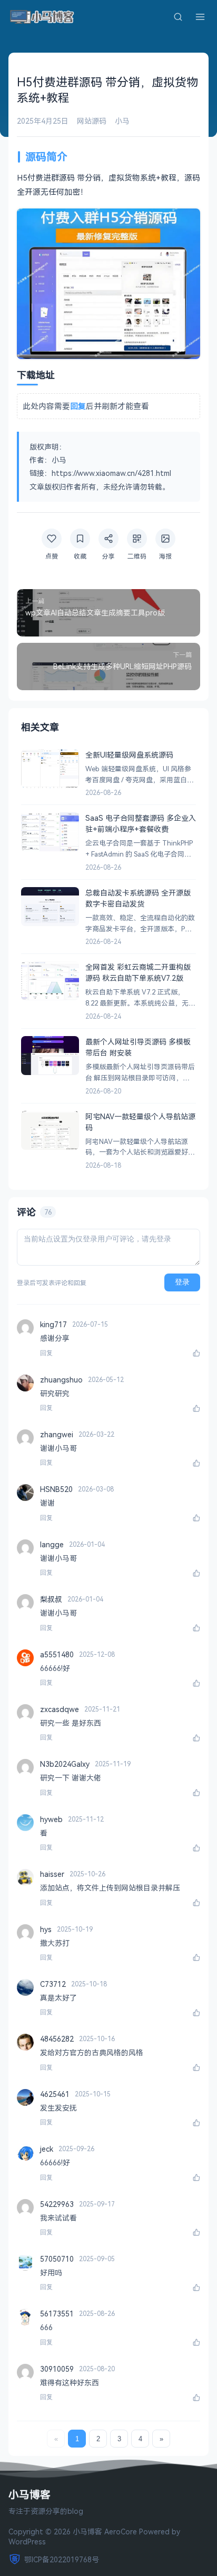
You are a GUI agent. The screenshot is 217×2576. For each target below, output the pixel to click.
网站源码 (92, 121)
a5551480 (57, 1654)
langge (52, 1544)
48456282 (57, 2039)
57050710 (57, 2259)
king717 (53, 1324)
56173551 (57, 2314)
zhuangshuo (61, 1380)
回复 (46, 1353)
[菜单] (200, 17)
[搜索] (178, 17)
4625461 (55, 2094)
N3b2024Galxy (65, 1764)
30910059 (57, 2369)
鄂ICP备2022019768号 (62, 2559)
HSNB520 (56, 1489)
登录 (182, 1282)
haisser (52, 1874)
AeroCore (121, 2532)
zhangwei (57, 1434)
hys (46, 1929)
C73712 (53, 1984)
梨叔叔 (51, 1599)
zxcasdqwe (60, 1709)
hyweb (51, 1819)
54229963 (57, 2204)
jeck (47, 2149)
